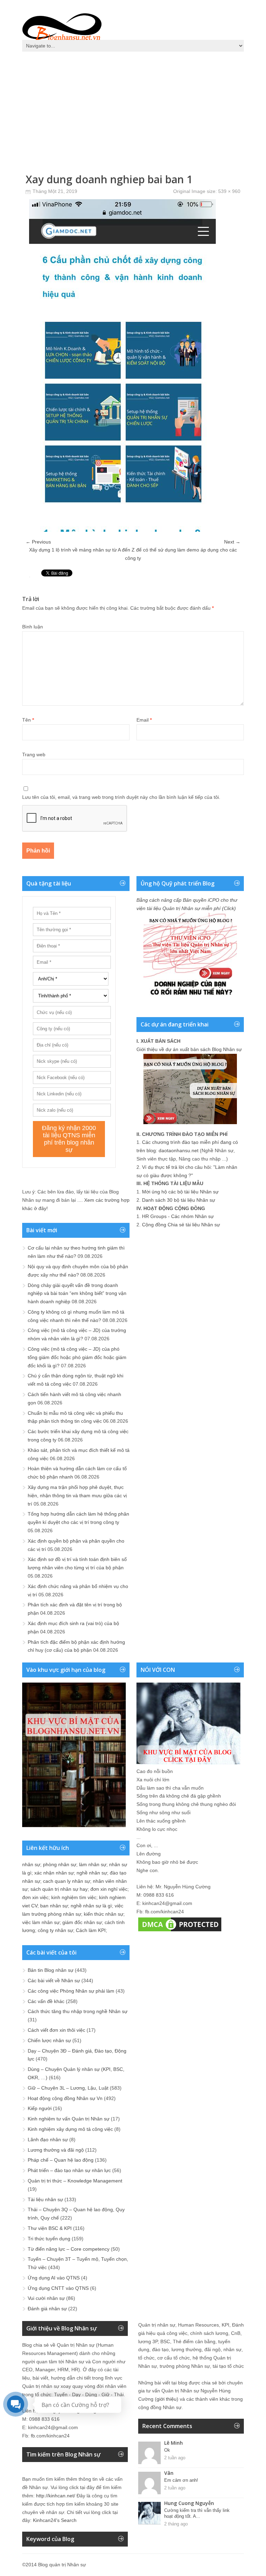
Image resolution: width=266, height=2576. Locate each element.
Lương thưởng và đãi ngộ (56, 2150)
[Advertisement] (133, 107)
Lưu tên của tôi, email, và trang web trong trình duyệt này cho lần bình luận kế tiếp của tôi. (121, 797)
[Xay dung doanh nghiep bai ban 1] (122, 530)
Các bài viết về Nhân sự (54, 1980)
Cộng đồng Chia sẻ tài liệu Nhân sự (181, 1225)
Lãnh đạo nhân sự (48, 2140)
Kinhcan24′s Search (55, 2520)
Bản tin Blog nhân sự (51, 1970)
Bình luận (33, 627)
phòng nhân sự (60, 1864)
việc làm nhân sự (41, 1922)
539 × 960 (229, 191)
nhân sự (31, 1864)
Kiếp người (40, 2108)
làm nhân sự (93, 1864)
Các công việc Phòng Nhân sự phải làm (71, 1991)
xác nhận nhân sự (54, 1873)
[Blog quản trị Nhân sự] (62, 26)
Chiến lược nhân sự (49, 2040)
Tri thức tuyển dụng (49, 2239)
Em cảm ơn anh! (181, 2480)
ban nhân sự (54, 1906)
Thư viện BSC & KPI (50, 2228)
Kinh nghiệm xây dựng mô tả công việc (70, 2129)
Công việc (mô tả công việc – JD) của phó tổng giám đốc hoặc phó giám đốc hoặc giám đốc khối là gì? (77, 1357)
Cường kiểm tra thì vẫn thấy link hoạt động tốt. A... (197, 2513)
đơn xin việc (35, 1897)
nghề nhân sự (92, 1873)
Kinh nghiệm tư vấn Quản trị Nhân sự (69, 2119)
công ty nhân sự (55, 1930)
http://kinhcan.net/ (56, 2496)
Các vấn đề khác (46, 2001)
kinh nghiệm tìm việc (74, 1897)
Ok (167, 2450)
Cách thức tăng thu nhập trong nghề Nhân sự (78, 2011)
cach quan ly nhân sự (66, 1881)
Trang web (34, 755)
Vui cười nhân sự (46, 2298)
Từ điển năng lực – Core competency (69, 2249)
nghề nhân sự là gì (91, 1906)
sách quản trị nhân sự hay (59, 1889)
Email (144, 720)
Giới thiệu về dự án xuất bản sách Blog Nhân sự (189, 1049)
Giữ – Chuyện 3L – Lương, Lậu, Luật (68, 2088)
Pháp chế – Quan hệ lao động (61, 2160)
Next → (232, 542)
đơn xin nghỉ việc (109, 1889)
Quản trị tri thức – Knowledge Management (75, 2181)
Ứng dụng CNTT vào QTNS (58, 2288)
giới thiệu (167, 2399)
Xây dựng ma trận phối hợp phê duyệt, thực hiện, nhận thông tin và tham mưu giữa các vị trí (77, 1496)
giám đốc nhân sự (82, 1922)
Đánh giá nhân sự (47, 2309)
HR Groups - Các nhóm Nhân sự (178, 1216)
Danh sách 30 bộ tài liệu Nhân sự (179, 1200)
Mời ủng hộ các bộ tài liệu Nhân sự (180, 1192)
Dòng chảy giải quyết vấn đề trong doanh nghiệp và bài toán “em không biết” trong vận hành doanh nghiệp (77, 1294)
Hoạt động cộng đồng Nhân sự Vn (65, 2098)
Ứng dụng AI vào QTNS (54, 2278)
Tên (28, 720)
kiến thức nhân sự (104, 1914)
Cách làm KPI (91, 1930)
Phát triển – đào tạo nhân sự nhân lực (69, 2170)
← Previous (38, 542)
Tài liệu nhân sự (45, 2199)
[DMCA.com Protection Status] (180, 1931)
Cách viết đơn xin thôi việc (56, 2030)
